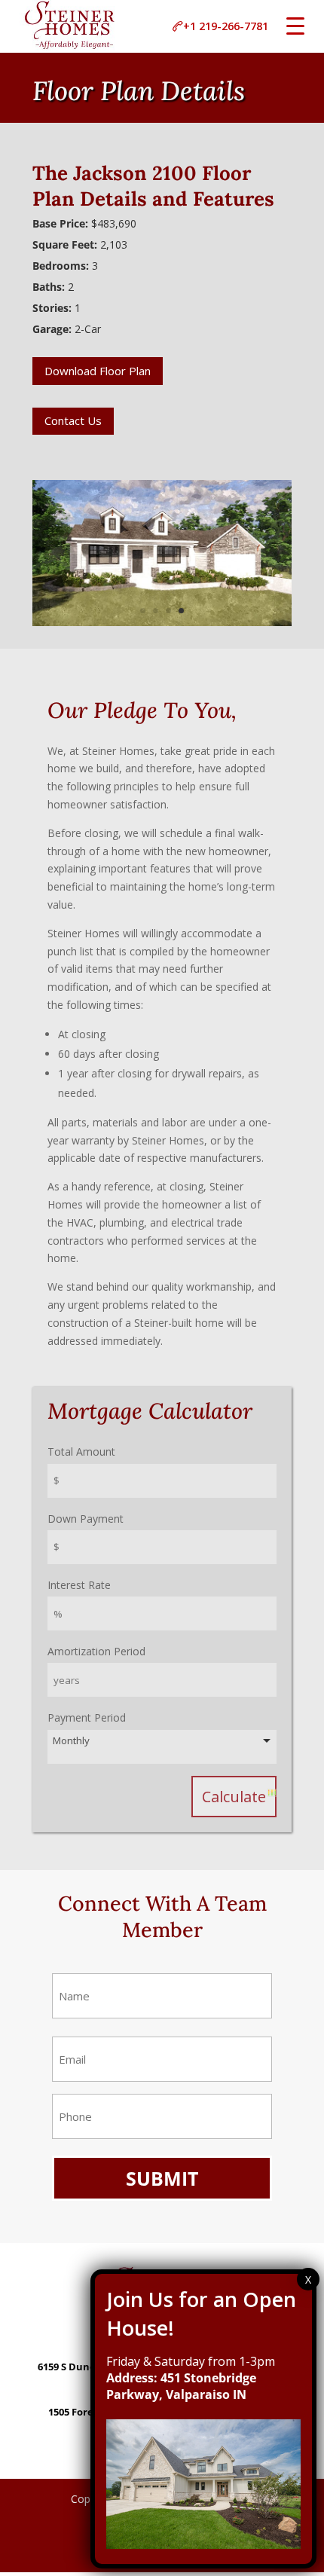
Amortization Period (96, 1651)
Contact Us (73, 420)
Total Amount (81, 1451)
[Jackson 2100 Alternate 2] (162, 626)
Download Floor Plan (98, 371)
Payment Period (87, 1717)
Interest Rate (79, 1585)
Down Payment (86, 1519)
